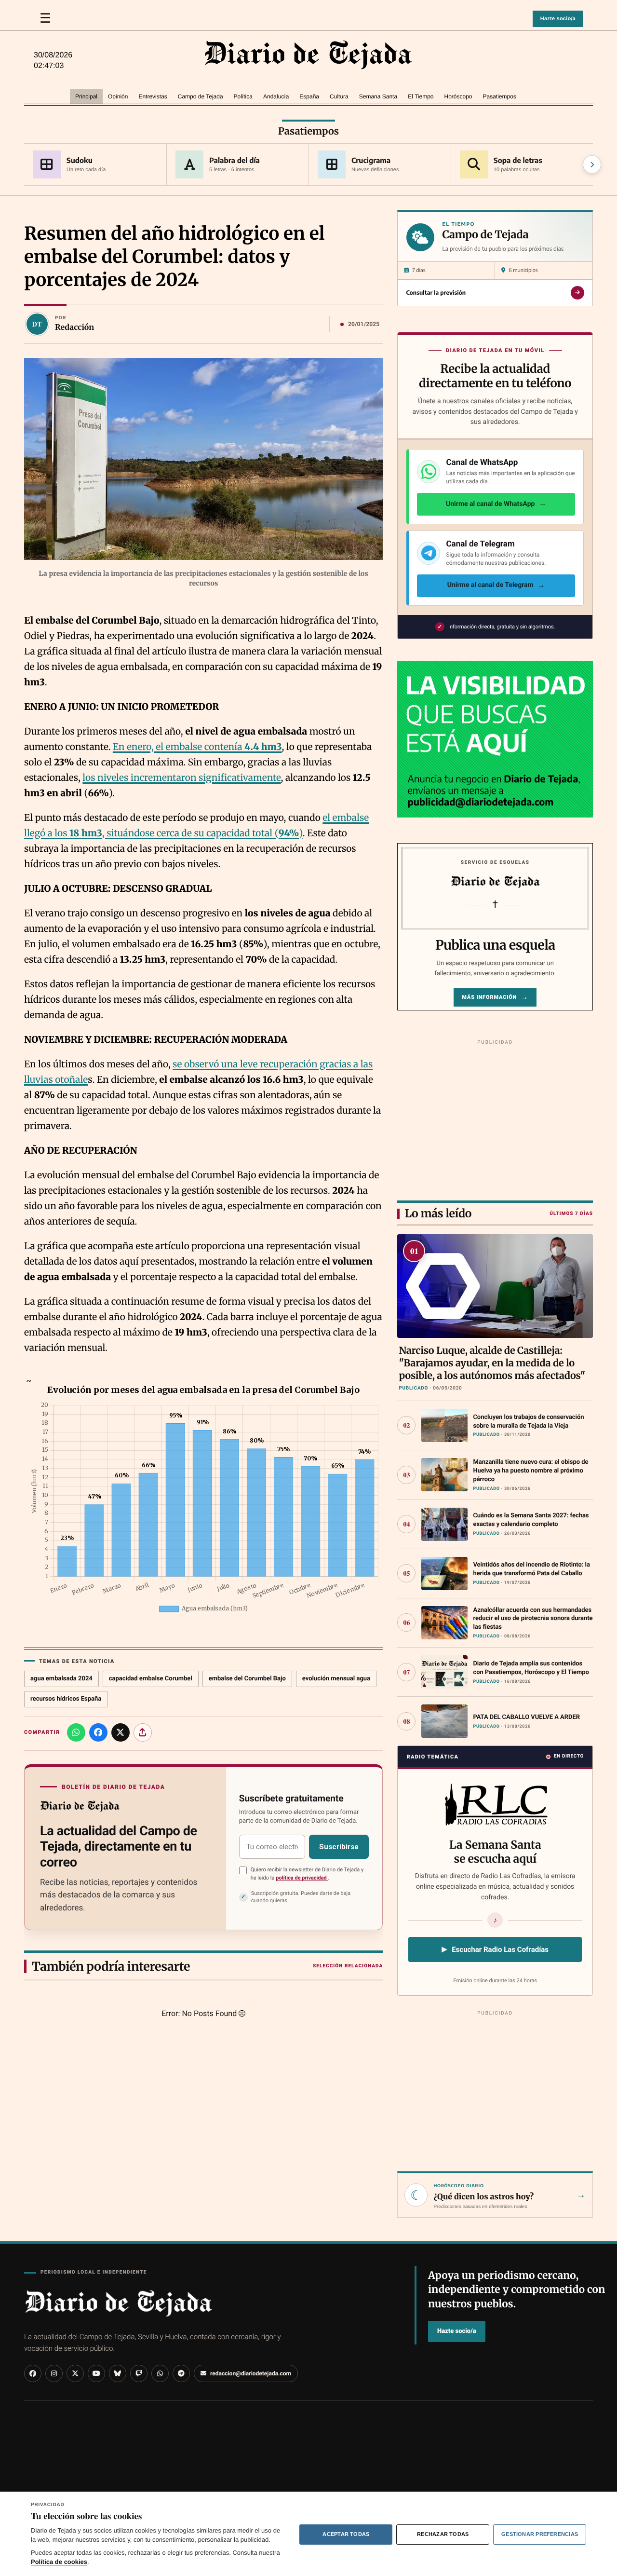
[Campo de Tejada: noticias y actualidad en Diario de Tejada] (308, 55)
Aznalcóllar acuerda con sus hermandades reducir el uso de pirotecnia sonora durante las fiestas (533, 1619)
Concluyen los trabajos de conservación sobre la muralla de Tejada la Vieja (528, 1422)
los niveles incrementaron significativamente (181, 778)
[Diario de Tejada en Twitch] (139, 2373)
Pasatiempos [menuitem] (500, 96)
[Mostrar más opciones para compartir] (143, 1732)
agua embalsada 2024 (61, 1679)
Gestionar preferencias (540, 2534)
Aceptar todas (346, 2534)
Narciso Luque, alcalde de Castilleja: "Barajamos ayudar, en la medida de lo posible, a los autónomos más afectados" (492, 1363)
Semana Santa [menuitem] (378, 96)
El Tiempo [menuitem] (421, 96)
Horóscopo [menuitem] (458, 96)
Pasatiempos (308, 131)
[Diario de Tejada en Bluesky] (118, 2373)
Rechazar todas (443, 2534)
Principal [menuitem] (86, 96)
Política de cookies (59, 2562)
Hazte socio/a (558, 19)
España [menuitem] (309, 96)
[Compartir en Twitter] (121, 1732)
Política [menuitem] (243, 96)
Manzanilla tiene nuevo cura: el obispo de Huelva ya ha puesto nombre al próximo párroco (530, 1471)
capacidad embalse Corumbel (151, 1679)
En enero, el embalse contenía (197, 747)
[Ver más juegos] (592, 164)
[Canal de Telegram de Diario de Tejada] (181, 2373)
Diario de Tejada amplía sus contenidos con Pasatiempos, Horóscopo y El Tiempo (531, 1668)
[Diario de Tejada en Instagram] (54, 2373)
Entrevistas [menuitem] (153, 96)
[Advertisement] (495, 1118)
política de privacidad (302, 1878)
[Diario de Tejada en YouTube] (96, 2373)
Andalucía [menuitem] (276, 96)
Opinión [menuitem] (118, 96)
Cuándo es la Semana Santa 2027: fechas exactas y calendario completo (531, 1520)
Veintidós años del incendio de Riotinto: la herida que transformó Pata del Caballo (531, 1569)
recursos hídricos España (66, 1699)
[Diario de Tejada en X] (75, 2373)
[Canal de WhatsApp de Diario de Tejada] (160, 2373)
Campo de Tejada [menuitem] (201, 96)
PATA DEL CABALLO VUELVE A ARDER (526, 1717)
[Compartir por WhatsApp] (76, 1732)
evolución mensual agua (336, 1679)
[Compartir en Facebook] (98, 1732)
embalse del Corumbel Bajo (247, 1679)
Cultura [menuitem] (339, 96)
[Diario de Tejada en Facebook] (33, 2373)
